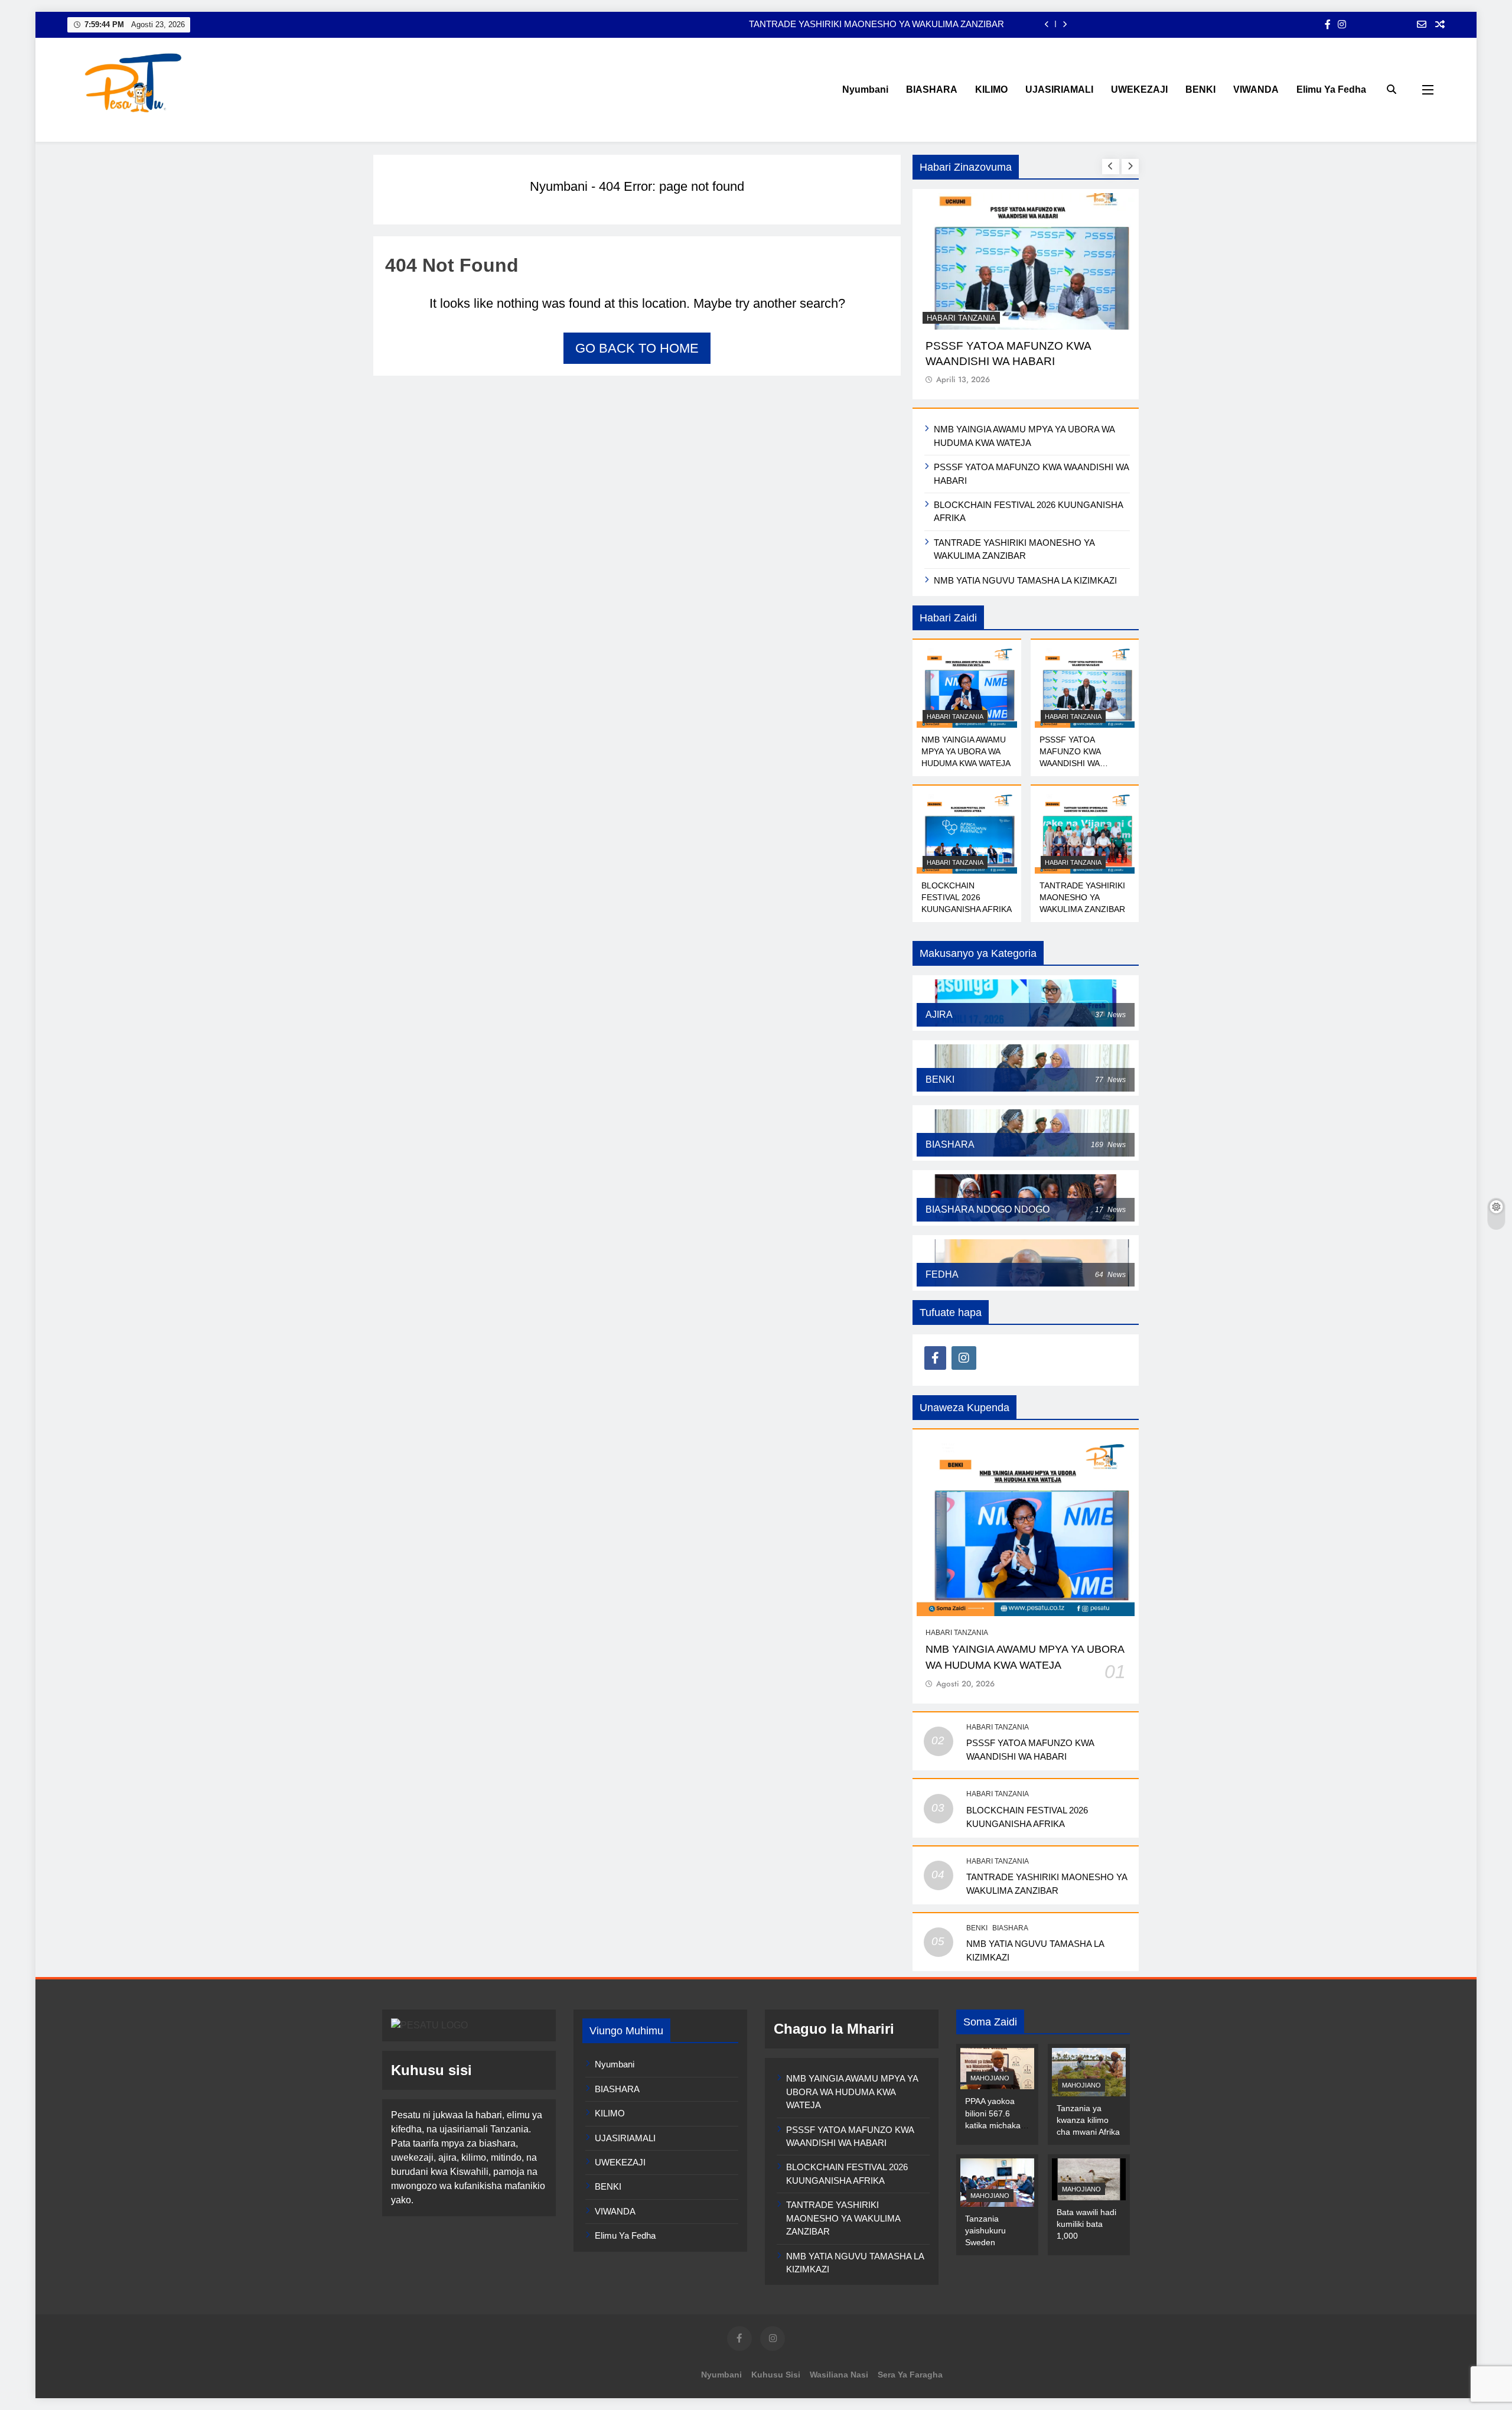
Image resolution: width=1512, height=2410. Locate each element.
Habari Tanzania (961, 318)
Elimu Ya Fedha (1331, 89)
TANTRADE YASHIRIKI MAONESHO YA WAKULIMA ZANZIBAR (876, 24)
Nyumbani (865, 89)
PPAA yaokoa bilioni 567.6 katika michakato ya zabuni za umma (996, 2125)
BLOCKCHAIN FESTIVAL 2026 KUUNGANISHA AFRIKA (967, 897)
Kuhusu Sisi (776, 2375)
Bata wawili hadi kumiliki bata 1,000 (1086, 2224)
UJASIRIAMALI (1059, 89)
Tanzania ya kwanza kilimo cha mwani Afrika (1088, 2120)
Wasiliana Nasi (839, 2375)
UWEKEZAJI (1139, 89)
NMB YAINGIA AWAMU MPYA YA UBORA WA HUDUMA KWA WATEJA (966, 751)
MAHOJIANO (990, 2078)
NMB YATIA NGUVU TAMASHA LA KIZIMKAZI (1025, 580)
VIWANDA (1256, 89)
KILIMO (991, 89)
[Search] (1392, 89)
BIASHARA (932, 89)
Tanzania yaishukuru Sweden (985, 2230)
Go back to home (637, 348)
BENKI (1200, 89)
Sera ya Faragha (910, 2375)
